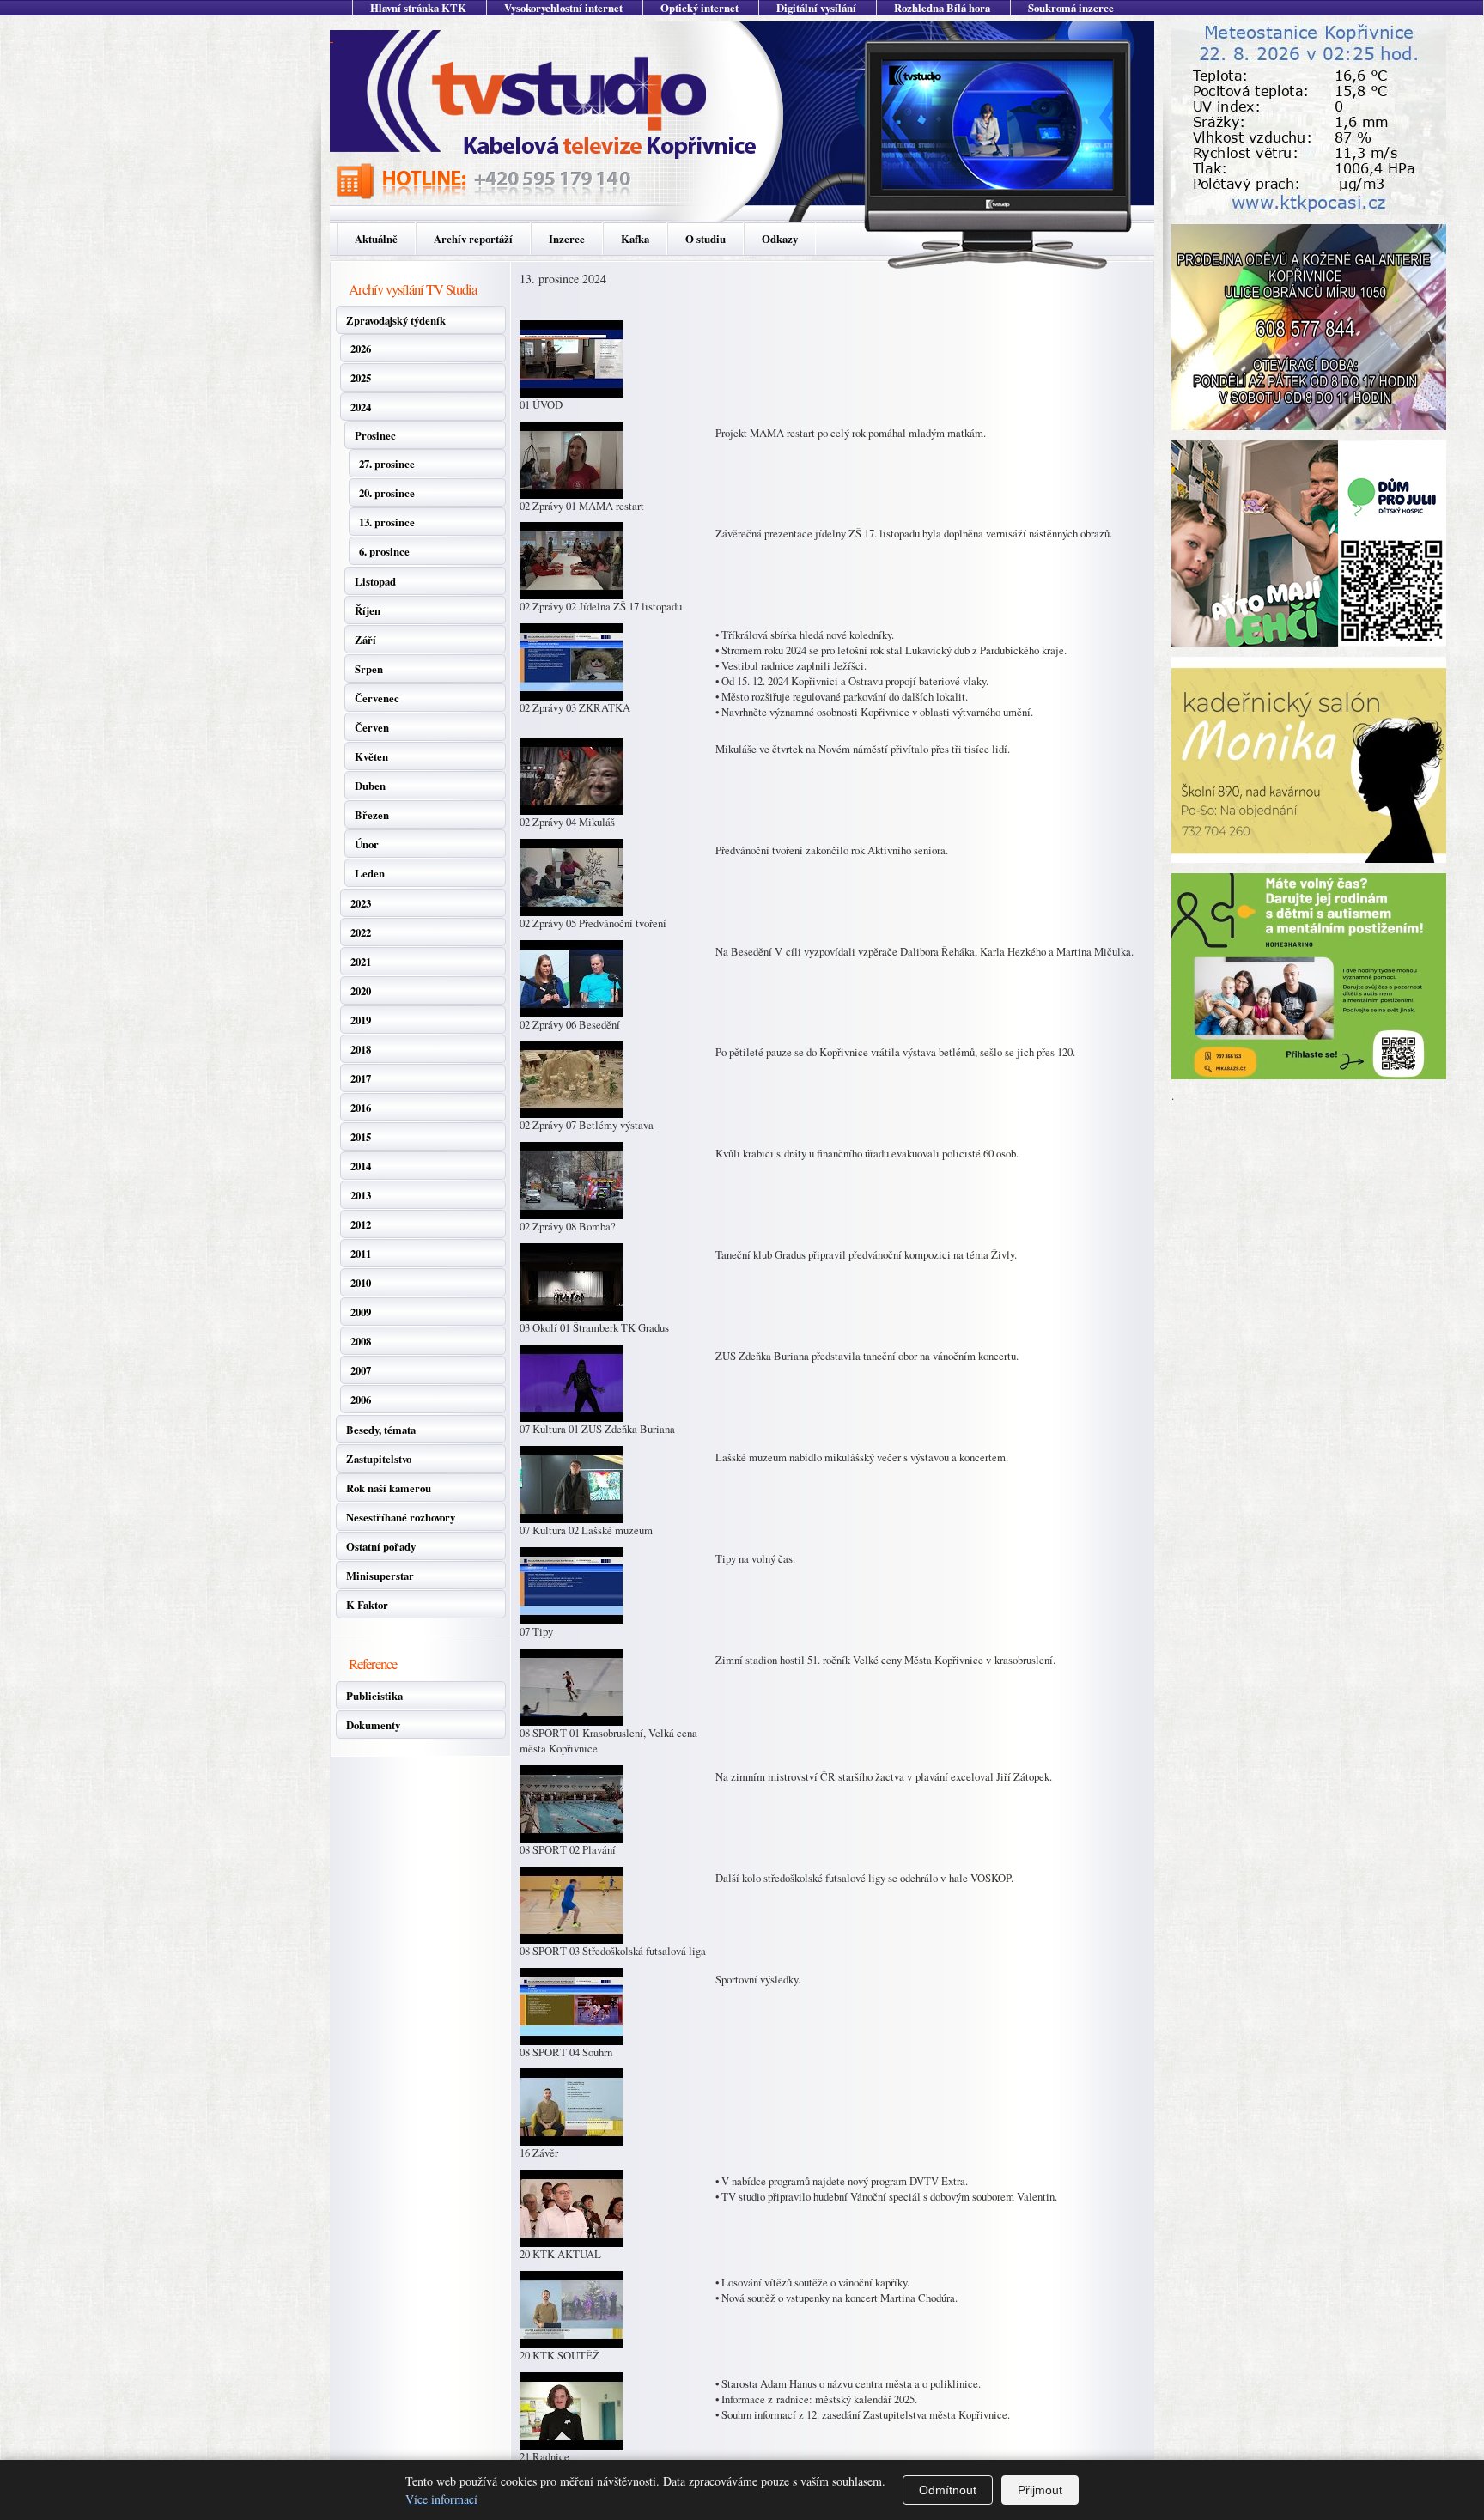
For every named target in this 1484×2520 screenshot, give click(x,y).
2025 (361, 378)
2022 (361, 932)
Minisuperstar (380, 1576)
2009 (361, 1312)
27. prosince (387, 464)
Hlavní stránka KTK (418, 8)
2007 (361, 1370)
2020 (361, 991)
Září (365, 640)
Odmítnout (948, 2490)
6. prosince (384, 551)
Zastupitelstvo (379, 1459)
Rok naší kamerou (389, 1488)
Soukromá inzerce (1071, 8)
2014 (361, 1166)
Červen (372, 727)
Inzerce (567, 239)
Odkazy (780, 239)
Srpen (369, 669)
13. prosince (387, 522)
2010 (361, 1283)
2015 (361, 1137)
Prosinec (375, 435)
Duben (370, 786)
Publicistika (374, 1696)
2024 (361, 407)
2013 (361, 1195)
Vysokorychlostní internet (563, 8)
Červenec (377, 698)
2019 (361, 1020)
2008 (361, 1341)
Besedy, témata (381, 1430)
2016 (361, 1108)
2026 (361, 349)
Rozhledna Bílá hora (942, 8)
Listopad (375, 581)
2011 (361, 1254)
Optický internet (699, 8)
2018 (361, 1049)
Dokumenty (373, 1725)
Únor (367, 844)
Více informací (441, 2499)
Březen (372, 815)
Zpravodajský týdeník (396, 320)
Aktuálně (376, 239)
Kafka (635, 239)
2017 (361, 1078)
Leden (370, 873)
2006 (361, 1400)
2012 (361, 1224)
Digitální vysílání (816, 8)
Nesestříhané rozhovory (401, 1517)
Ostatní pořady (381, 1546)
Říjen (368, 610)
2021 (361, 962)
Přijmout (1040, 2490)
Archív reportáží (473, 239)
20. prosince (387, 493)
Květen (371, 756)
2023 (361, 903)
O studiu (706, 239)
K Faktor (367, 1605)
